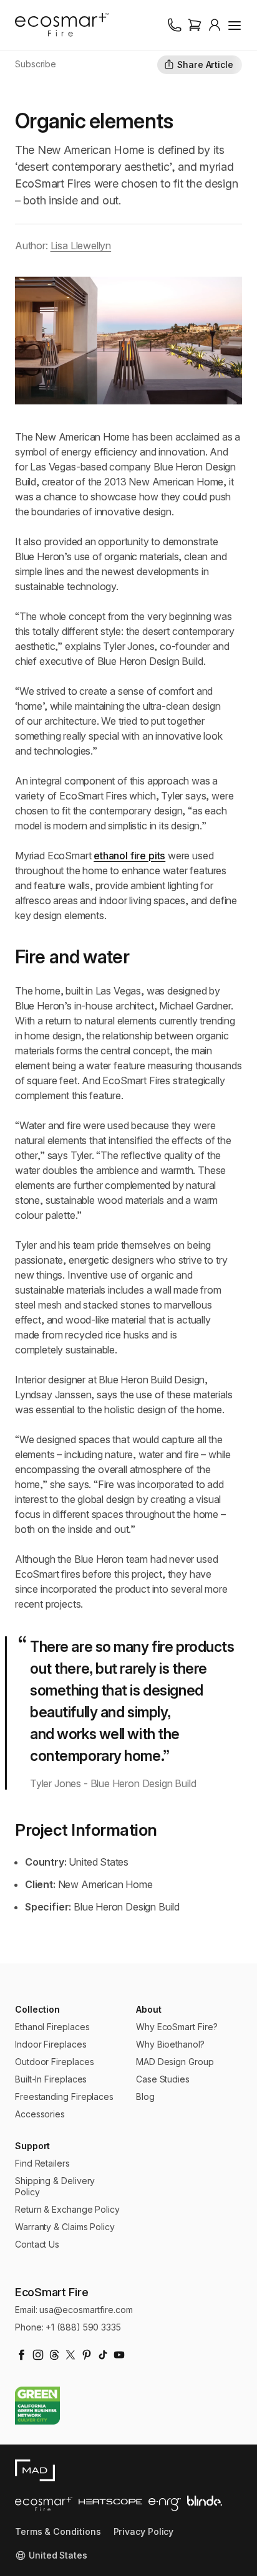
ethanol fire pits (129, 856)
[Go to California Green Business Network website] (37, 2406)
